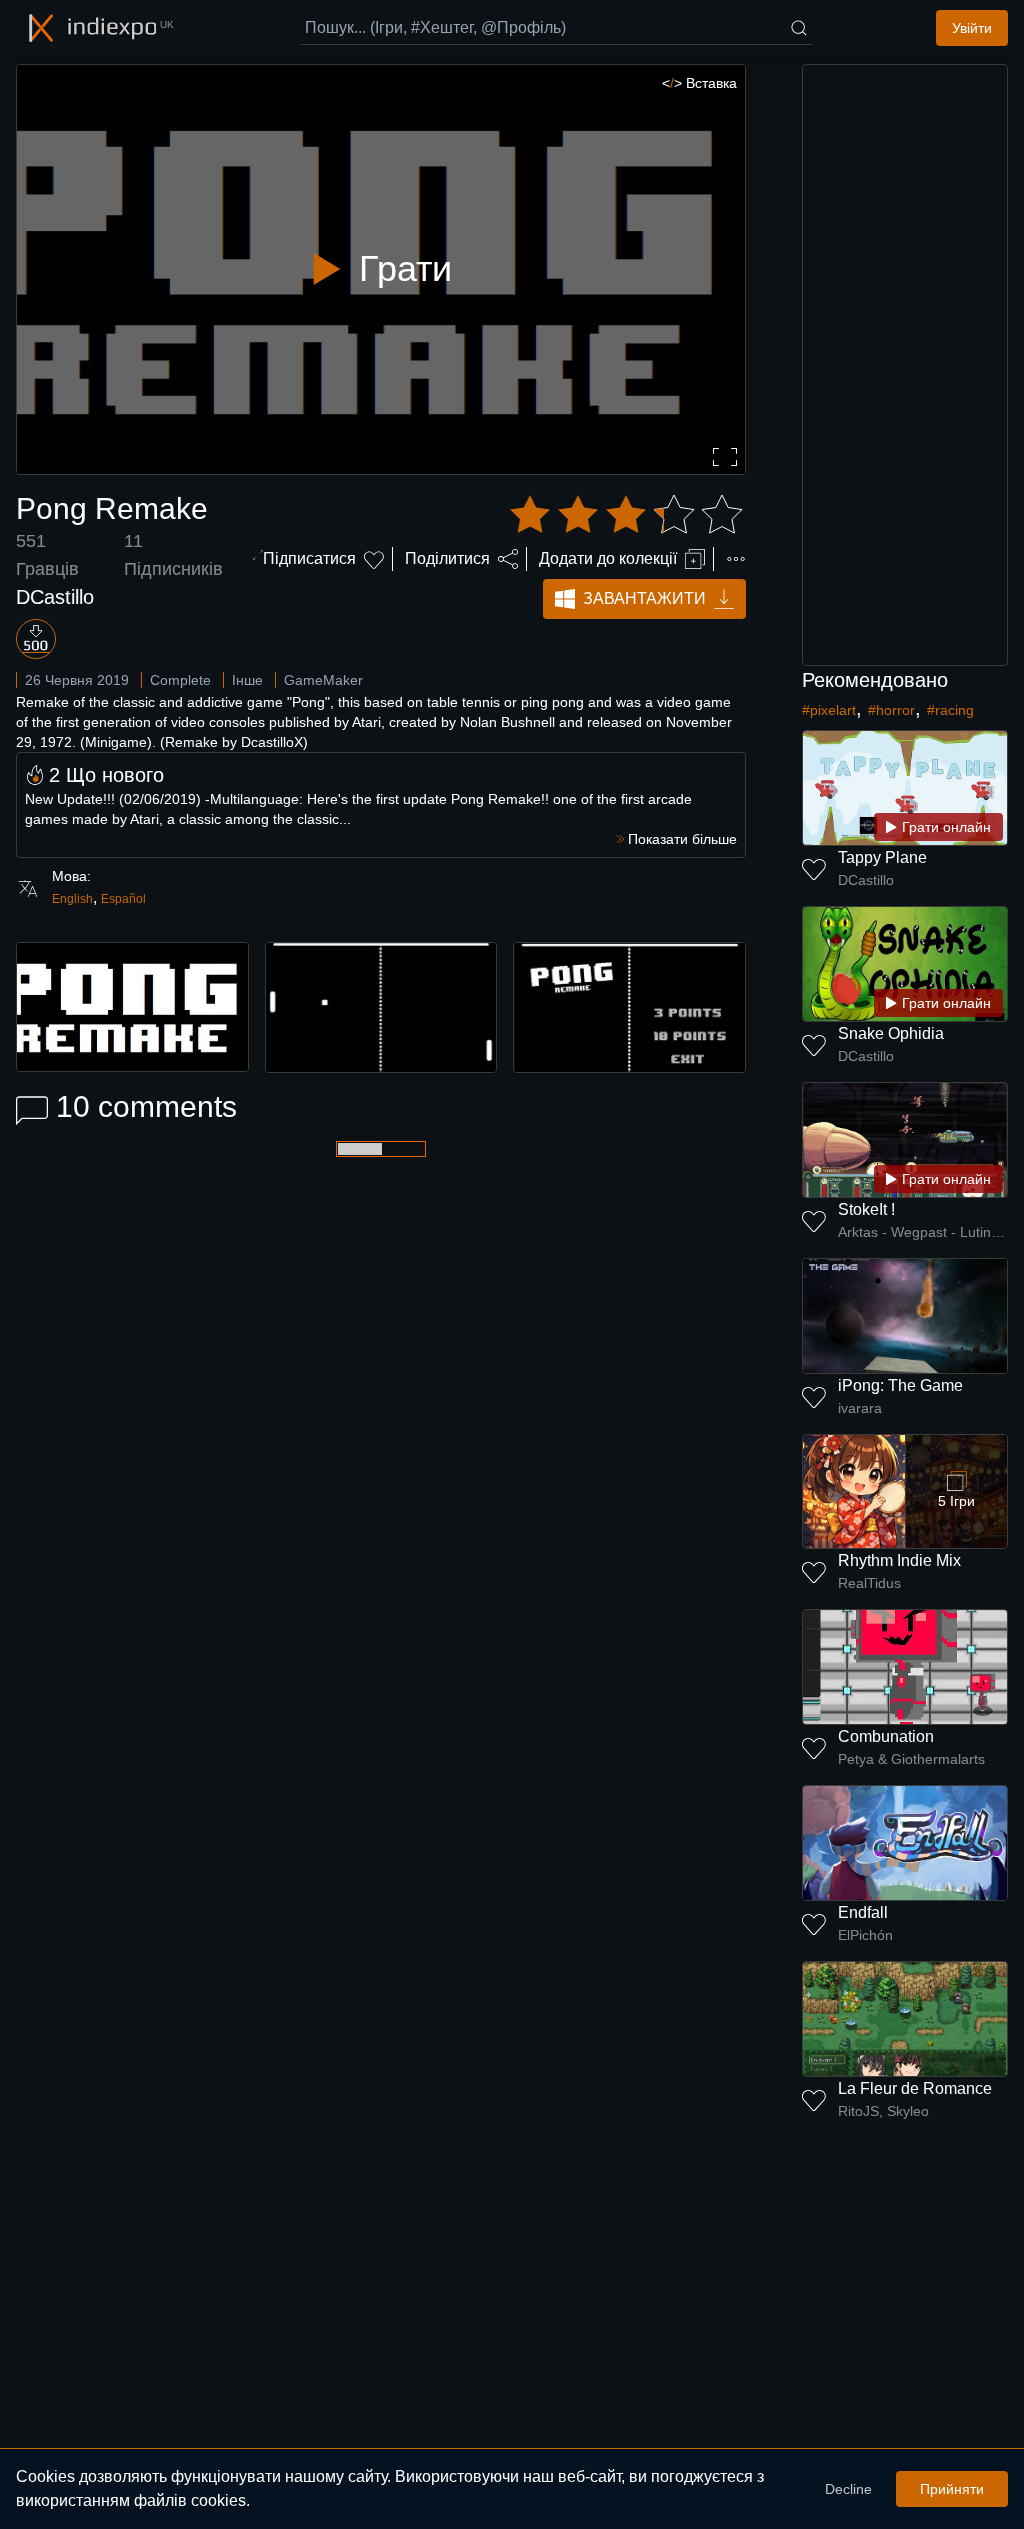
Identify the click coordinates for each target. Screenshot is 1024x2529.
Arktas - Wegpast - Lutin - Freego (923, 1232)
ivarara (860, 1408)
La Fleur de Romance (915, 2088)
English (72, 899)
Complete (180, 680)
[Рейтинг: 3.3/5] (626, 515)
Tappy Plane (882, 857)
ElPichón (865, 1935)
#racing (950, 710)
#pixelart (829, 710)
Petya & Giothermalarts (911, 1759)
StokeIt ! (866, 1209)
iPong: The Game (900, 1385)
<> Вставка (699, 83)
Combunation (886, 1736)
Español (123, 899)
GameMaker (323, 680)
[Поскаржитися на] (736, 559)
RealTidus (869, 1583)
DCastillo (55, 597)
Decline (848, 2489)
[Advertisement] (905, 365)
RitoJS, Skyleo (883, 2111)
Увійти (972, 28)
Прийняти (952, 2489)
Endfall (863, 1912)
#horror (891, 710)
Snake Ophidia (891, 1033)
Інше (247, 680)
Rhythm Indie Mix (899, 1560)
